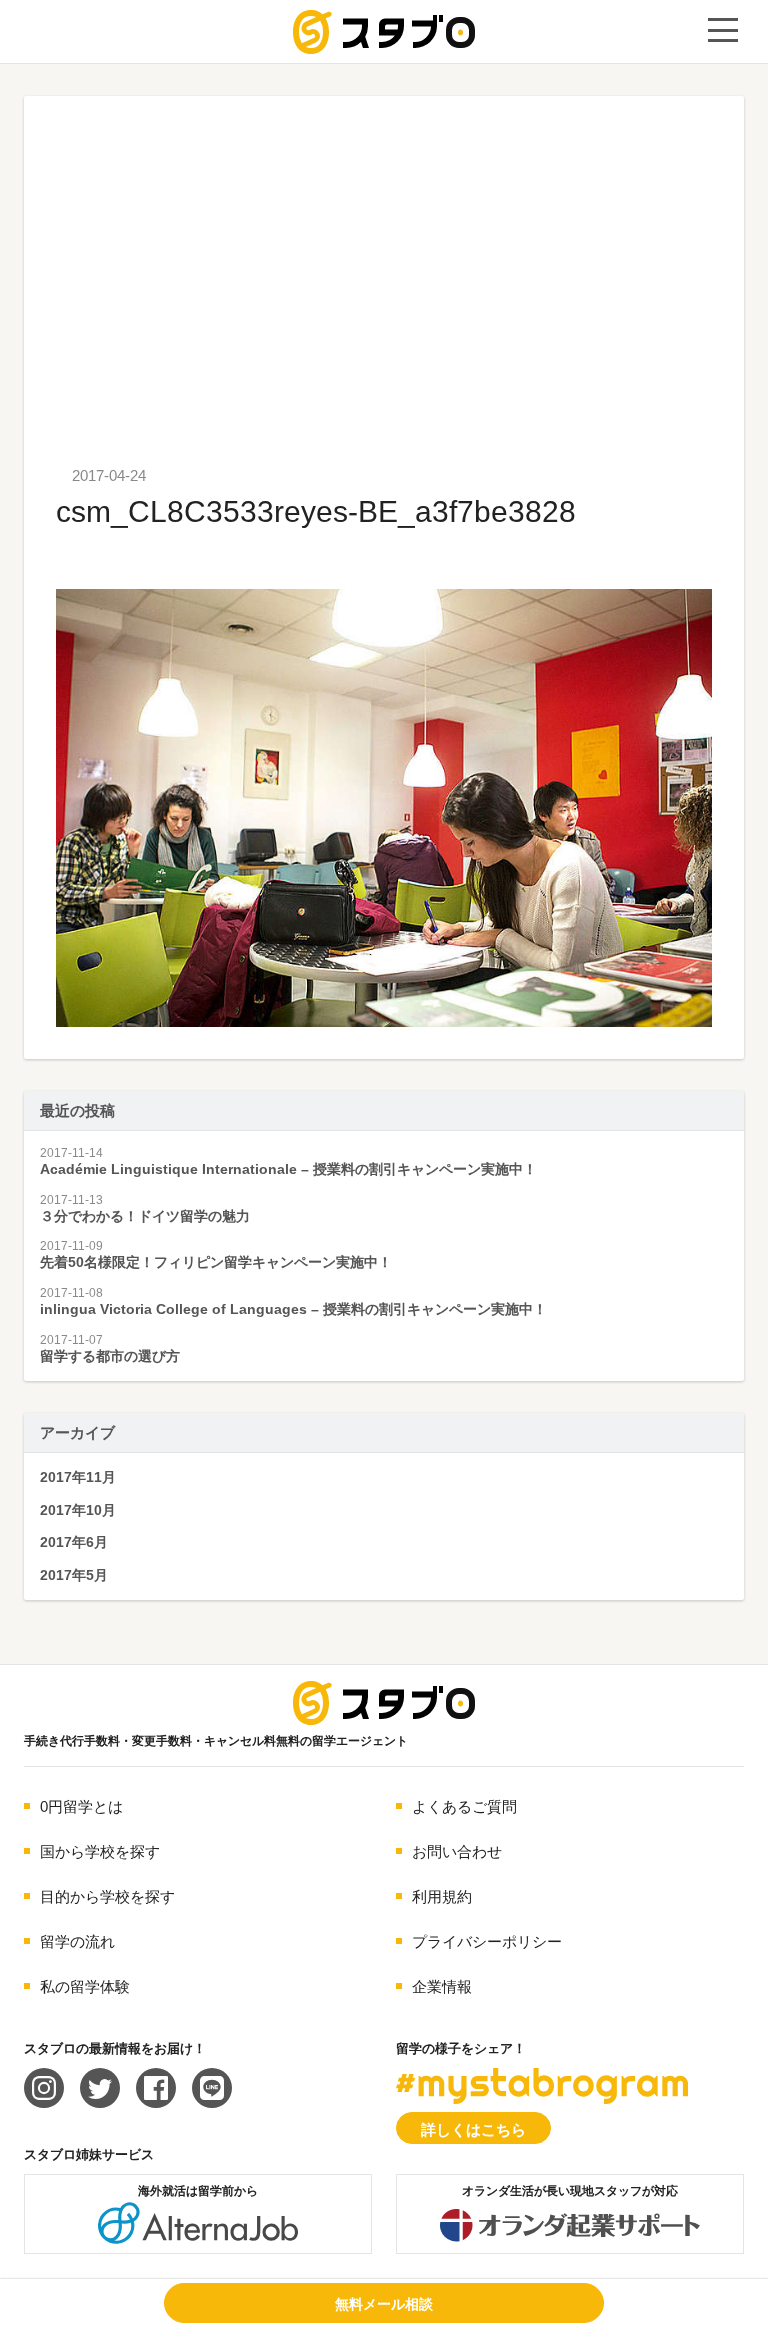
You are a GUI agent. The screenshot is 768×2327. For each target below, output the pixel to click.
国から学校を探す (100, 1851)
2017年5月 (74, 1575)
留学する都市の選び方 (110, 1356)
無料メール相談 (384, 2304)
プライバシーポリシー (487, 1941)
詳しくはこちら (473, 2129)
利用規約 (442, 1896)
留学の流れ (77, 1941)
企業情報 (442, 1986)
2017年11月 (78, 1477)
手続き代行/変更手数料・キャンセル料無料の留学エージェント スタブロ (384, 32)
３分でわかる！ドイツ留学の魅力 (145, 1216)
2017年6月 (74, 1542)
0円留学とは (81, 1806)
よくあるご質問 (464, 1806)
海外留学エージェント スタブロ (384, 1703)
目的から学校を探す (107, 1896)
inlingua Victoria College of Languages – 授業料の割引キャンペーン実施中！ (293, 1309)
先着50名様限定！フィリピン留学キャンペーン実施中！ (216, 1262)
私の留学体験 (85, 1986)
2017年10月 (78, 1510)
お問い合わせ (457, 1851)
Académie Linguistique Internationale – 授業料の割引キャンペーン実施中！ (288, 1169)
